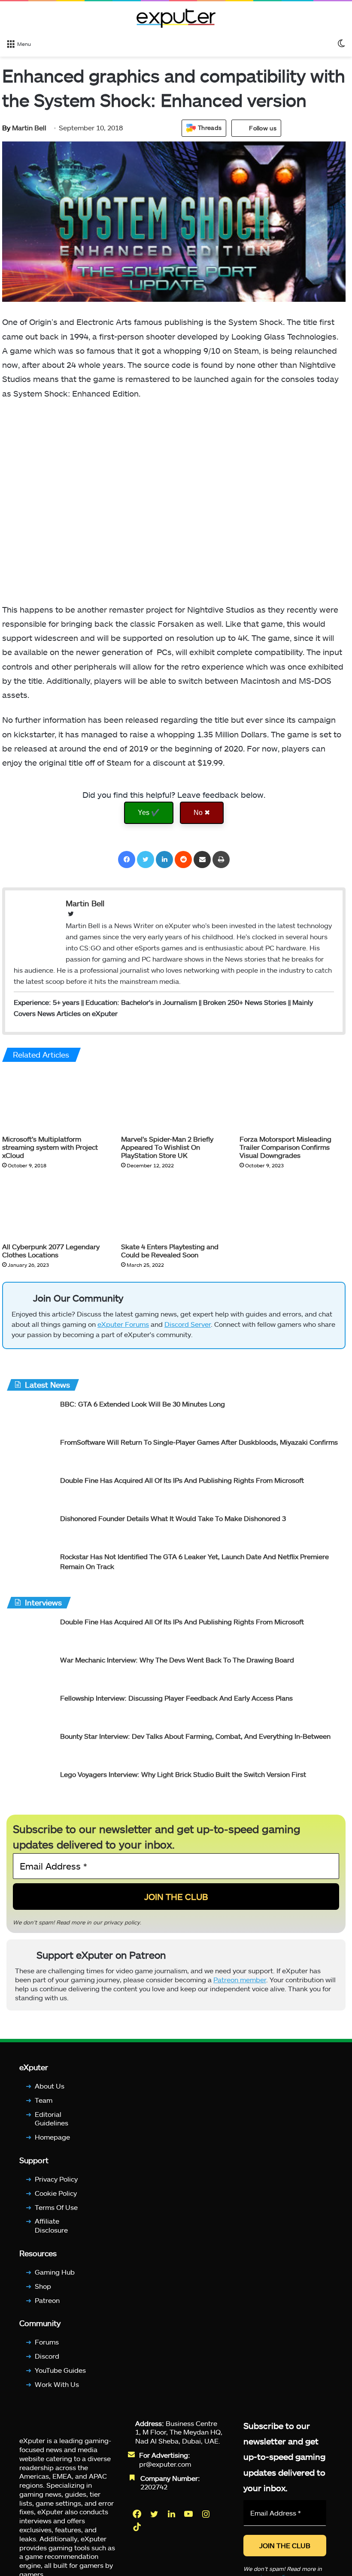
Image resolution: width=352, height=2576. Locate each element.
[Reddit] (183, 860)
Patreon (47, 2300)
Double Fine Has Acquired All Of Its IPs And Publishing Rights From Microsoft (182, 1480)
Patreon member (240, 1980)
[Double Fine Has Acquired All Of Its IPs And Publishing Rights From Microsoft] (30, 1492)
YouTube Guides (60, 2370)
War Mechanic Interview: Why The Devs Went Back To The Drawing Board (177, 1660)
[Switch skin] (341, 43)
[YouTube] (189, 2514)
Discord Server (188, 1324)
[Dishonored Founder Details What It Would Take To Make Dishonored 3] (30, 1530)
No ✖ (202, 813)
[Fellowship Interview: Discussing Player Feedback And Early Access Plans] (30, 1709)
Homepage (52, 2137)
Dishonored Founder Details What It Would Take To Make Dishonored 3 (173, 1518)
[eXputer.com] (176, 18)
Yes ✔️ (149, 813)
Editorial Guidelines (52, 2118)
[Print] (221, 860)
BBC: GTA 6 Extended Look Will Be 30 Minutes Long (143, 1404)
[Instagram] (206, 2514)
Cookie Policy (56, 2193)
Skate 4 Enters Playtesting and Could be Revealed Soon (170, 1250)
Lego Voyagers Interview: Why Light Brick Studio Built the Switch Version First (183, 1774)
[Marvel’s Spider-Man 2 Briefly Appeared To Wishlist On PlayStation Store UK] (174, 1100)
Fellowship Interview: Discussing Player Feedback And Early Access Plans (176, 1698)
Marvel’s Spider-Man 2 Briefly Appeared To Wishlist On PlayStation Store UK (167, 1147)
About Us (50, 2086)
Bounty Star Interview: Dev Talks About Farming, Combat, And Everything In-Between (195, 1736)
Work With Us (57, 2384)
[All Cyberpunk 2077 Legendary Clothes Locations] (55, 1208)
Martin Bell (24, 128)
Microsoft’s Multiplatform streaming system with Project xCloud (50, 1147)
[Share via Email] (202, 860)
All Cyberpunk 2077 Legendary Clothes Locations (51, 1250)
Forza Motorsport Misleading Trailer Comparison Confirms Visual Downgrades (285, 1147)
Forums (47, 2342)
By (7, 128)
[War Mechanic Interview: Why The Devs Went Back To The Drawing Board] (30, 1671)
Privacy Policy (56, 2178)
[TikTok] (138, 2527)
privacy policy (122, 1922)
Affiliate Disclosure (51, 2225)
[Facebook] (127, 860)
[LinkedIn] (164, 860)
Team (44, 2100)
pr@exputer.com (165, 2463)
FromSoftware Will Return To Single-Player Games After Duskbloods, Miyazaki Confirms (199, 1442)
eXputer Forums (123, 1324)
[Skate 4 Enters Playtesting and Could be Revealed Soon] (174, 1208)
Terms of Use (56, 2207)
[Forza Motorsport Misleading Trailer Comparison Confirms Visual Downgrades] (293, 1100)
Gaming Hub (55, 2271)
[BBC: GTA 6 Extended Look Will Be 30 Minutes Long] (30, 1415)
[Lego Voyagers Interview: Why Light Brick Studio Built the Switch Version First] (30, 1786)
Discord (47, 2356)
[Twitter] (146, 860)
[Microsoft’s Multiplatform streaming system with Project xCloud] (55, 1100)
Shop (43, 2286)
